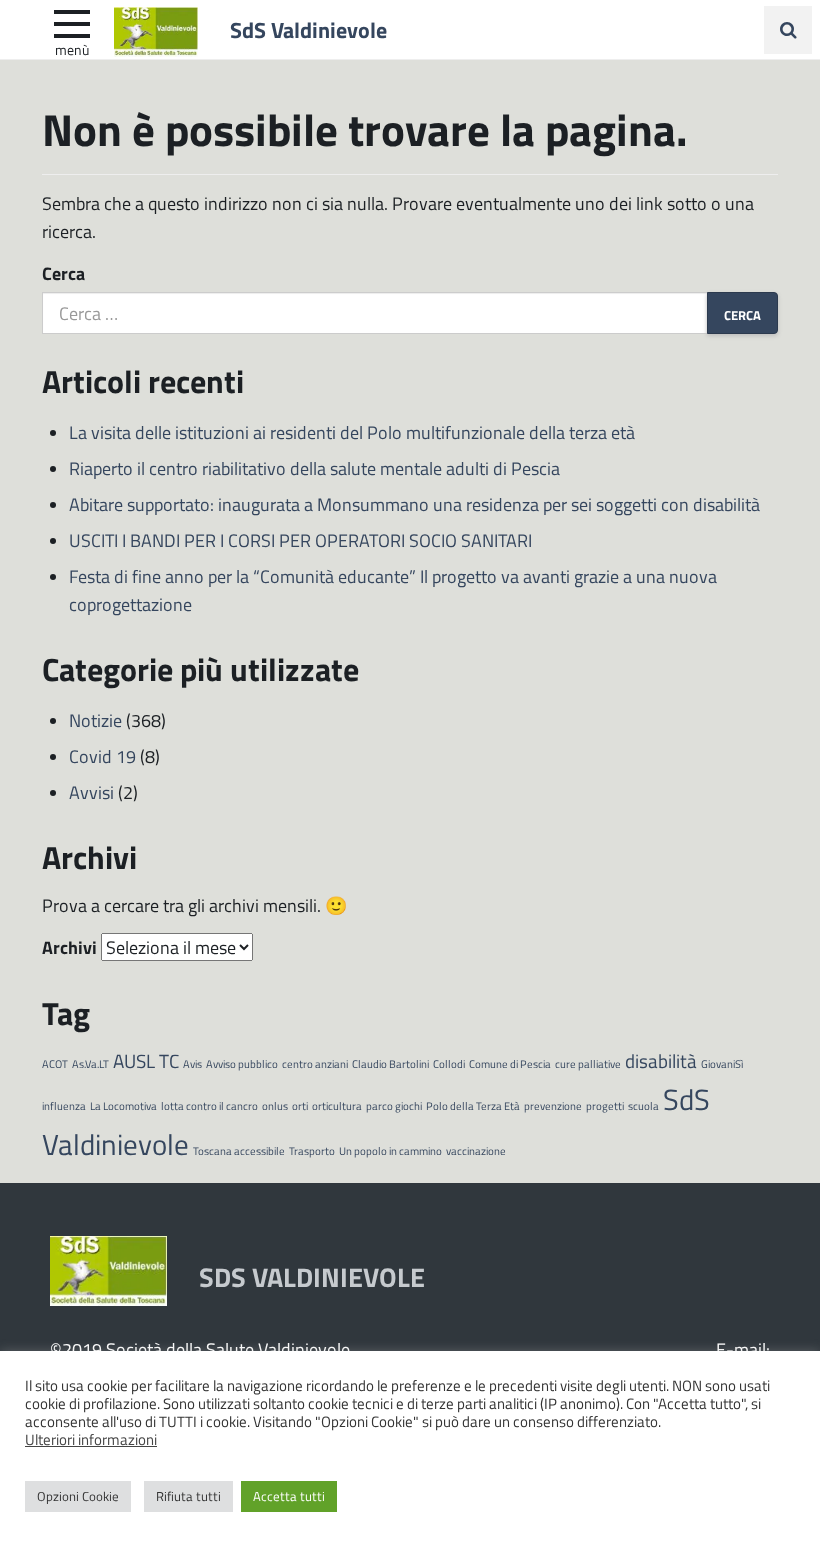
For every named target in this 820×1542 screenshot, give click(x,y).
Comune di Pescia (510, 1063)
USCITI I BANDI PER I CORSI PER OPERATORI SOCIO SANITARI (300, 540)
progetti (605, 1105)
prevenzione (553, 1105)
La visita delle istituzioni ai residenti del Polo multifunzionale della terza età (352, 432)
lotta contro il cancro (209, 1105)
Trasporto (312, 1150)
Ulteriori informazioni (91, 1439)
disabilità (661, 1060)
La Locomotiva (123, 1105)
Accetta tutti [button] (289, 1496)
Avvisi (91, 792)
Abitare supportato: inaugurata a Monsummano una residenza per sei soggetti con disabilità (414, 504)
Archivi (69, 947)
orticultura (337, 1105)
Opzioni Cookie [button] (78, 1496)
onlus (275, 1105)
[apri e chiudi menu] (72, 22)
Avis (192, 1063)
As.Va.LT (90, 1063)
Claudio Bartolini (390, 1063)
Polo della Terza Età (473, 1105)
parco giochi (394, 1105)
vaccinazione (476, 1150)
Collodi (449, 1063)
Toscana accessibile (239, 1150)
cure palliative (588, 1063)
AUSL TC (146, 1060)
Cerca (63, 273)
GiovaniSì (722, 1063)
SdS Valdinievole (308, 29)
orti (300, 1105)
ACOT (55, 1063)
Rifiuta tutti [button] (188, 1496)
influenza (64, 1105)
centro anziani (315, 1063)
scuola (643, 1105)
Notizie (95, 720)
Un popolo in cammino (390, 1150)
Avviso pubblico (242, 1063)
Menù (72, 49)
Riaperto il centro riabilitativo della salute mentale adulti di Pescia (314, 468)
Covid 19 (102, 756)
